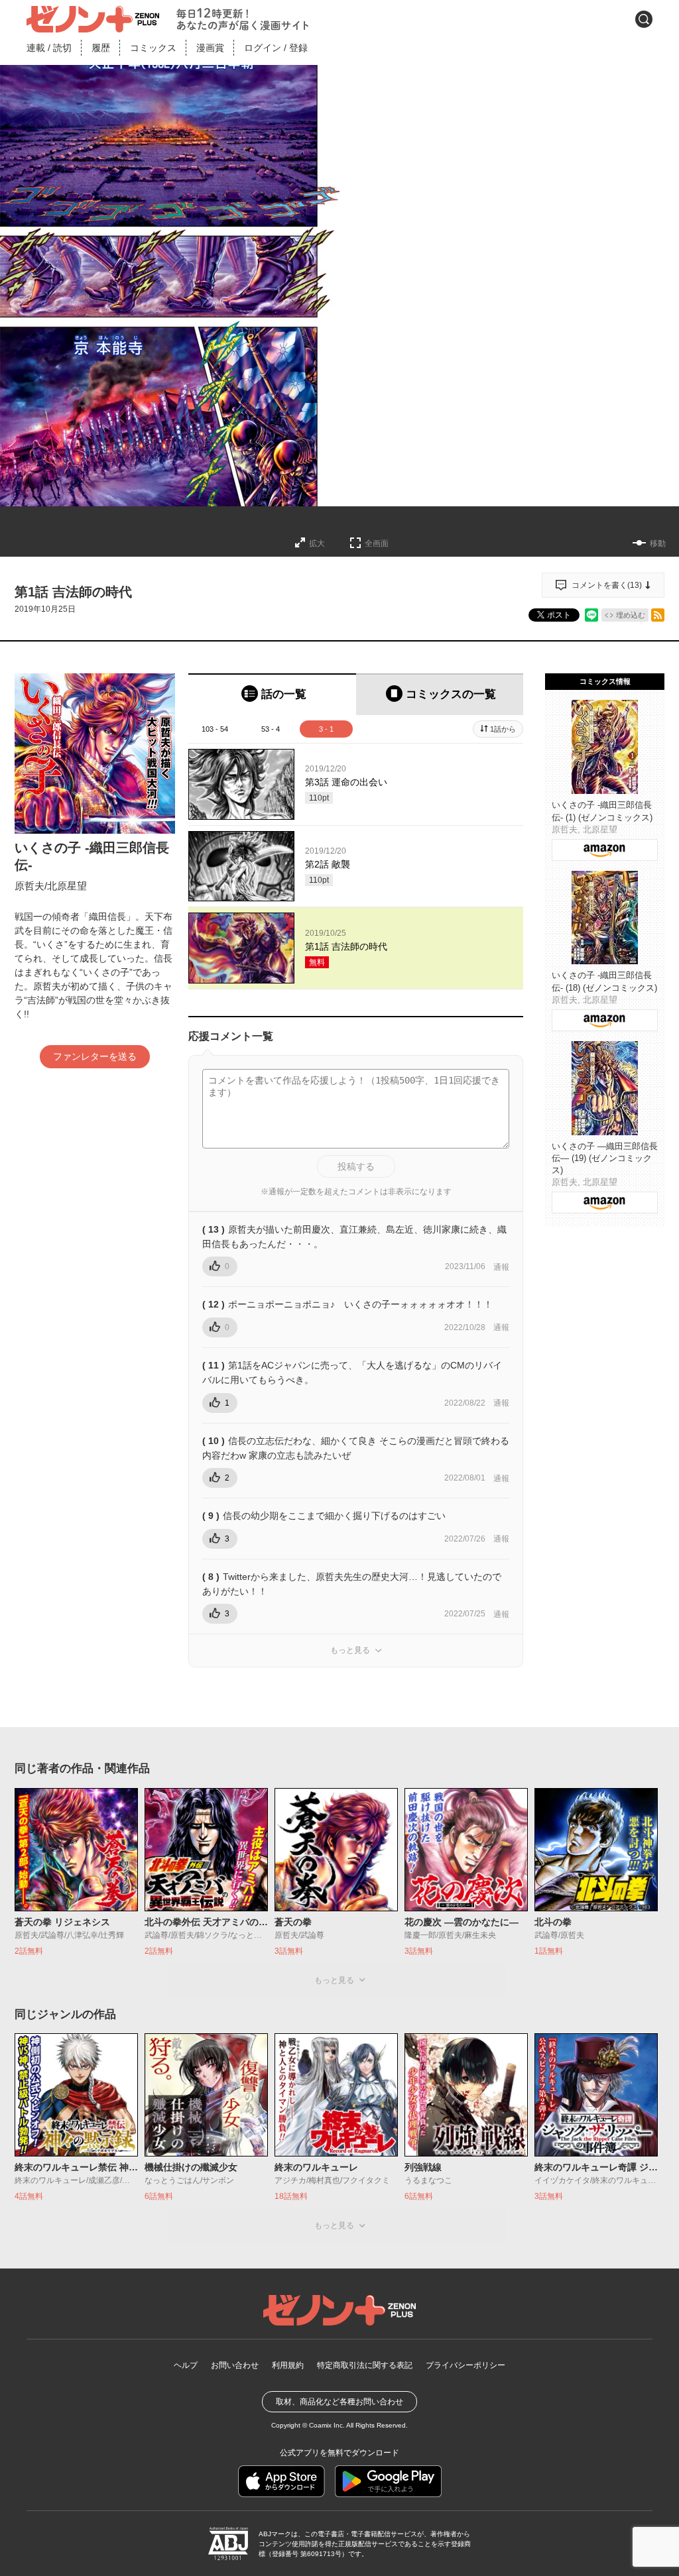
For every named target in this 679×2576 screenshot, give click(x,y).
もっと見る (350, 1650)
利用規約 (288, 2365)
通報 (501, 1267)
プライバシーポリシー (465, 2365)
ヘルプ (186, 2365)
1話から (503, 729)
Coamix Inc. (327, 2425)
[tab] (272, 694)
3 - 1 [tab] (326, 729)
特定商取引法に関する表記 (365, 2365)
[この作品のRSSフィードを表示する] (658, 615)
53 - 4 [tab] (271, 729)
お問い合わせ (235, 2365)
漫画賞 (210, 48)
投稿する (356, 1166)
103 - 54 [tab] (215, 729)
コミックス (153, 48)
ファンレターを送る (95, 1056)
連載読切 (49, 48)
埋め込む (631, 615)
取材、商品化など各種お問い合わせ (339, 2402)
